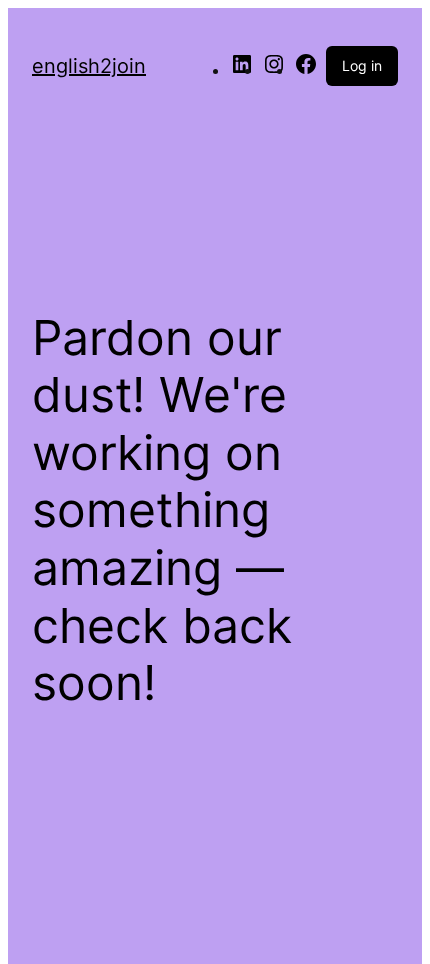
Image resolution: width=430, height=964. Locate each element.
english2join (89, 66)
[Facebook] (306, 70)
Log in (362, 65)
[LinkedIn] (242, 70)
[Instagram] (274, 70)
